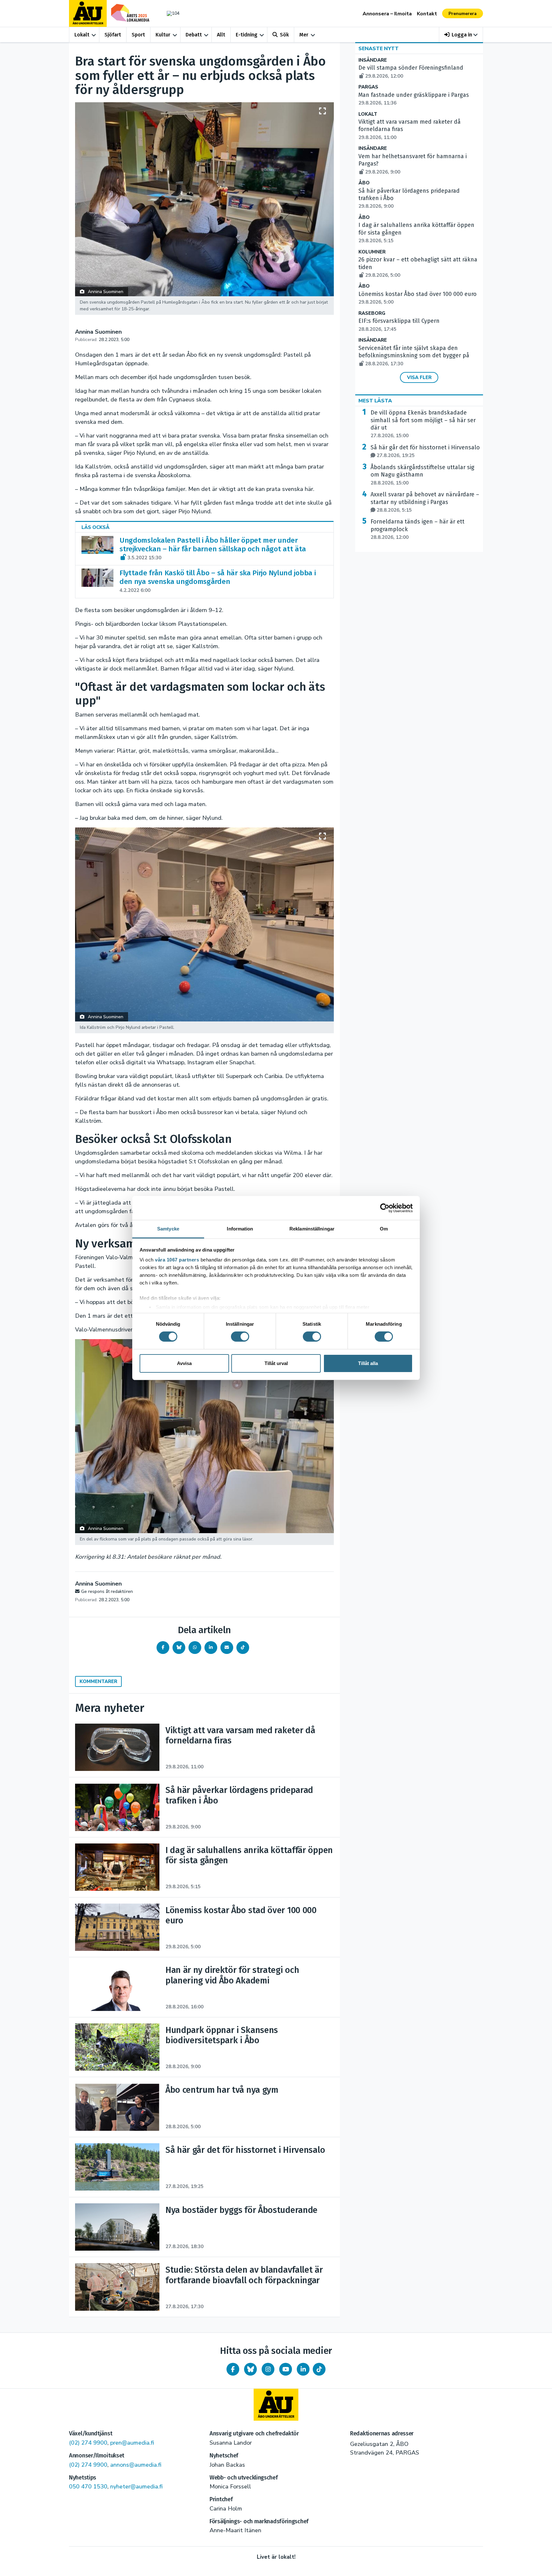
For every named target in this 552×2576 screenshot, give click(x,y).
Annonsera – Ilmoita (387, 14)
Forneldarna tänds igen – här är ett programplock (418, 529)
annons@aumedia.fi (136, 2465)
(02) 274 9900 (88, 2443)
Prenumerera (463, 14)
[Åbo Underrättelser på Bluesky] (250, 2369)
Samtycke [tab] (168, 1229)
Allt (221, 35)
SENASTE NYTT (379, 49)
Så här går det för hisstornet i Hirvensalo (425, 451)
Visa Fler (419, 377)
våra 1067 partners (177, 1260)
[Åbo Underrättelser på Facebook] (233, 2369)
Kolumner (372, 252)
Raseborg (372, 313)
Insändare (373, 60)
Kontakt (427, 14)
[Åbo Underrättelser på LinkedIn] (303, 2369)
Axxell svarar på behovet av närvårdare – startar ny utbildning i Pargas (425, 502)
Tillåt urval (276, 1363)
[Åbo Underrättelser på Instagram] (268, 2369)
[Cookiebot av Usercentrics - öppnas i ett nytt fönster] (385, 1208)
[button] (461, 35)
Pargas (368, 87)
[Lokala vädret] (170, 13)
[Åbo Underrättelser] (276, 2405)
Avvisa (184, 1363)
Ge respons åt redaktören (107, 1591)
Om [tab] (384, 1229)
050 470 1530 (88, 2487)
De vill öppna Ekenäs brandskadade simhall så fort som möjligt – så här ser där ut (423, 424)
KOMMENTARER (98, 1681)
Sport (138, 35)
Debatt (194, 35)
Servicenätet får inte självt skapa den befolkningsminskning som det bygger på (414, 356)
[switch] (240, 1337)
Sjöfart (113, 35)
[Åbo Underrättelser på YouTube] (286, 2369)
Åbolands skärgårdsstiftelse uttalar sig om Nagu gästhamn (422, 475)
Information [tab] (240, 1229)
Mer (304, 35)
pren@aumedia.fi (132, 2443)
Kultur (163, 35)
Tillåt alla (368, 1363)
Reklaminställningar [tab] (312, 1229)
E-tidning (247, 35)
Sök (284, 35)
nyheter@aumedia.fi (136, 2487)
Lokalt (82, 35)
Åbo (364, 183)
